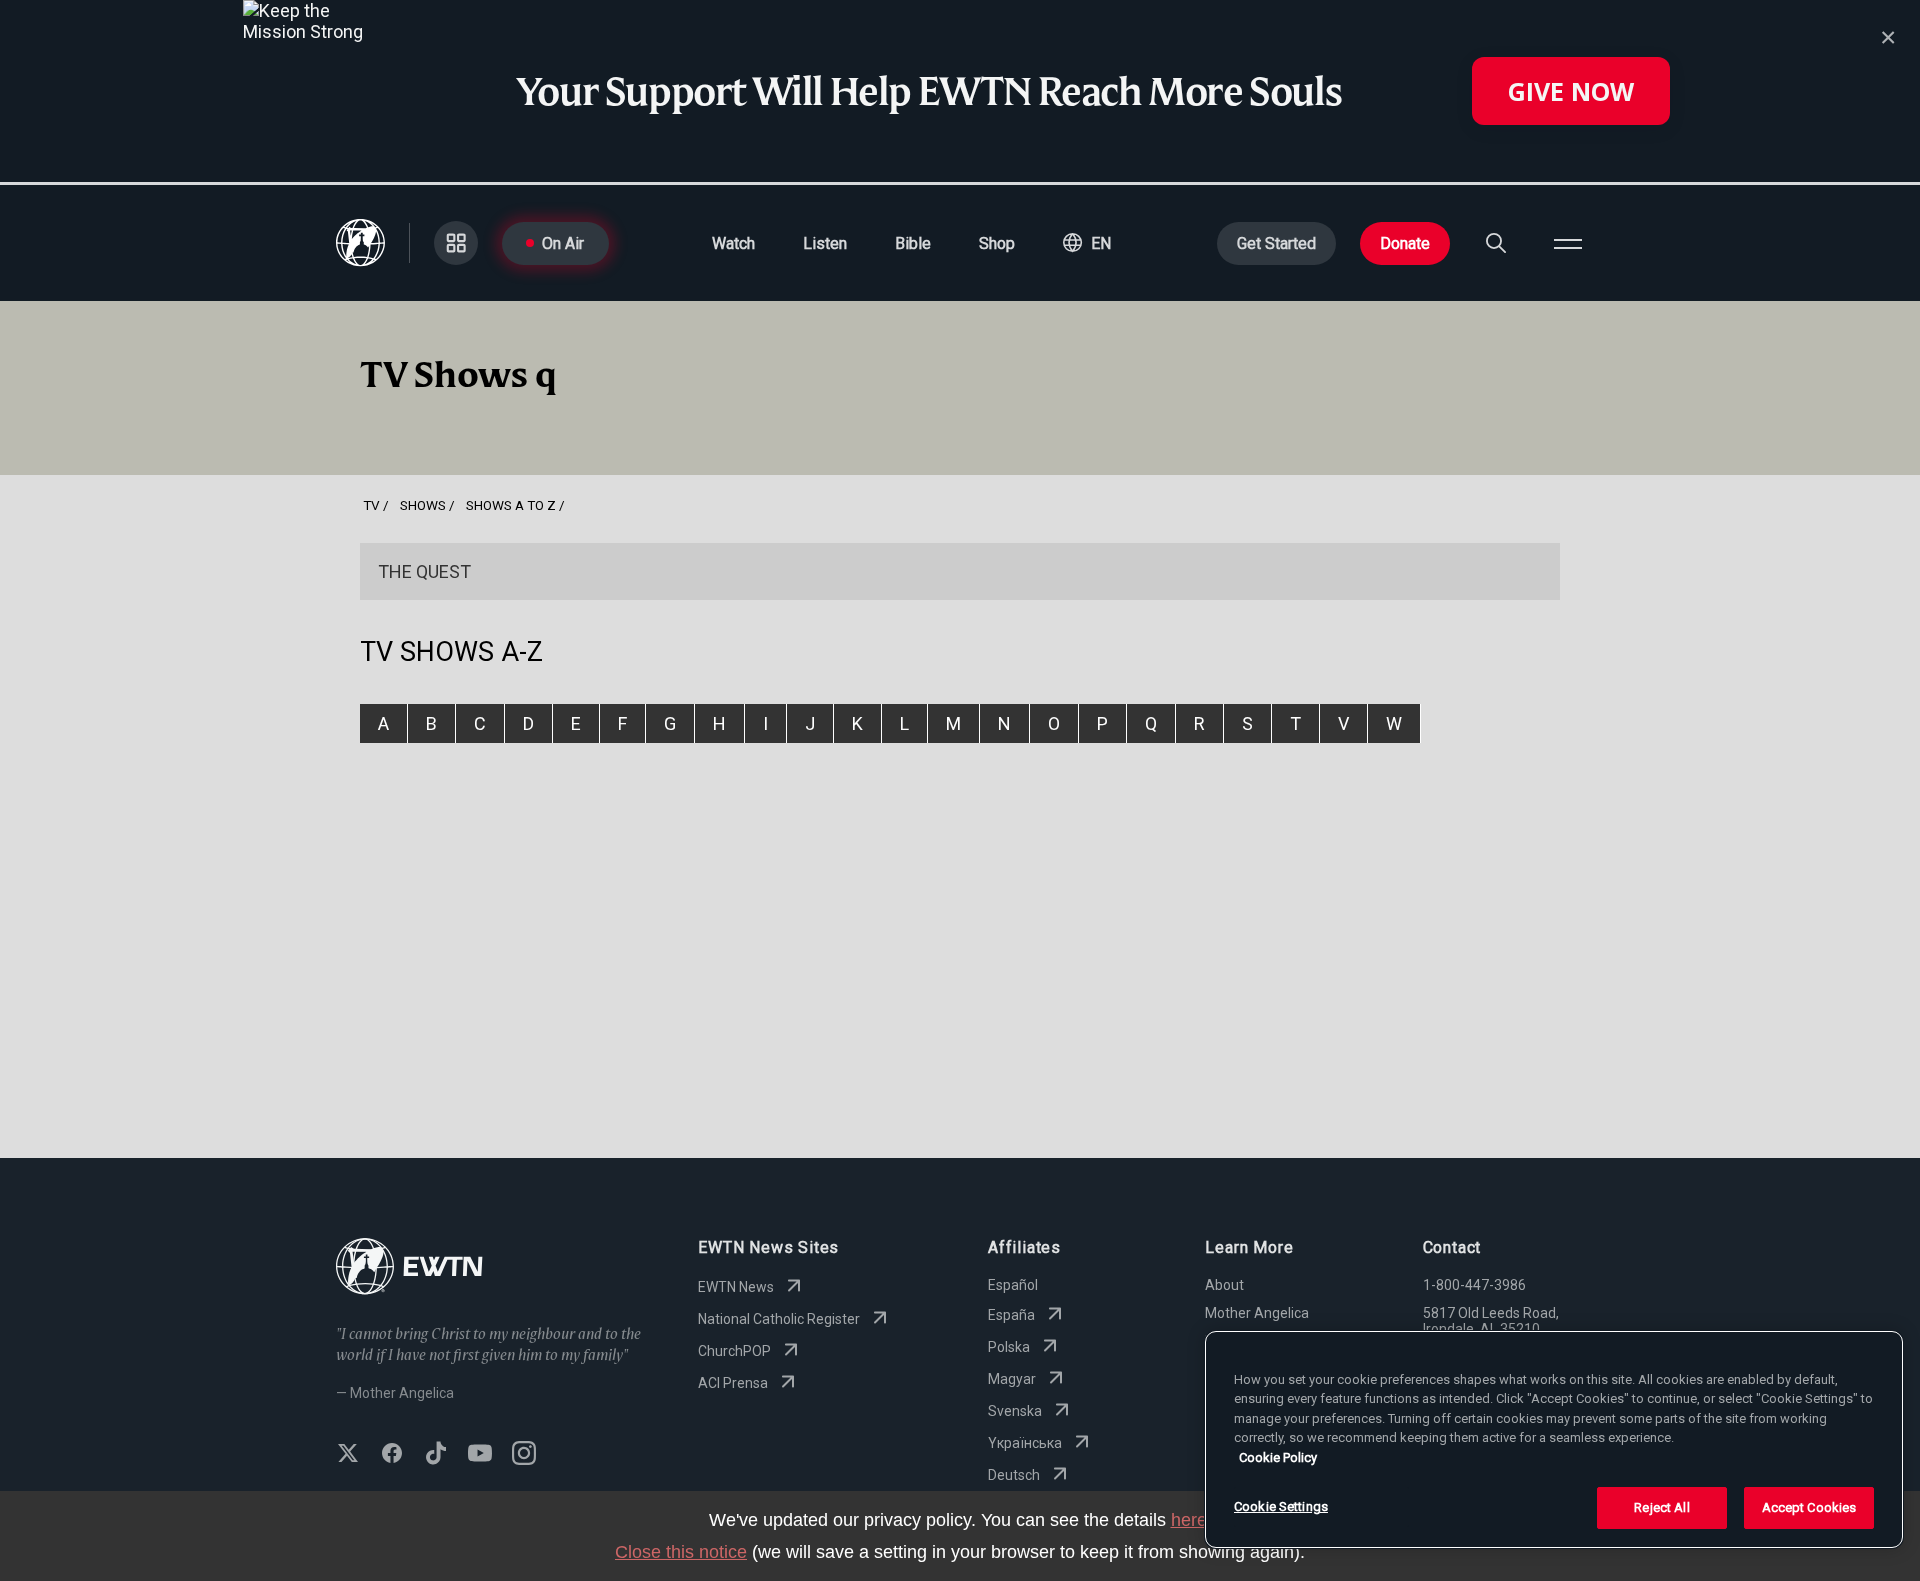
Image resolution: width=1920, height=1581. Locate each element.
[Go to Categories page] (456, 243)
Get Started (1276, 243)
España (1011, 1315)
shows (423, 505)
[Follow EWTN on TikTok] (436, 1455)
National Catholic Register (779, 1319)
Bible (913, 243)
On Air (563, 243)
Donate (1405, 243)
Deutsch (1014, 1475)
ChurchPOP (734, 1351)
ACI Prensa (733, 1383)
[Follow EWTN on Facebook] (392, 1455)
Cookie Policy (1278, 1457)
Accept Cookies (1809, 1507)
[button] (1087, 243)
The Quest (424, 571)
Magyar (1012, 1379)
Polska (1009, 1347)
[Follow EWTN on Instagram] (524, 1455)
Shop (997, 243)
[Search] (1496, 243)
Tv (371, 505)
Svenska (1015, 1411)
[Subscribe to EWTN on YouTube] (480, 1455)
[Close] (1888, 38)
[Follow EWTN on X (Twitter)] (348, 1455)
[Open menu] (1568, 243)
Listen (825, 243)
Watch (733, 243)
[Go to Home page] (409, 1268)
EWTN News (736, 1287)
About (1224, 1285)
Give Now (1571, 91)
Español (1013, 1285)
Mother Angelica (1257, 1313)
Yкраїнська (1025, 1443)
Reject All (1661, 1507)
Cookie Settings (1281, 1506)
